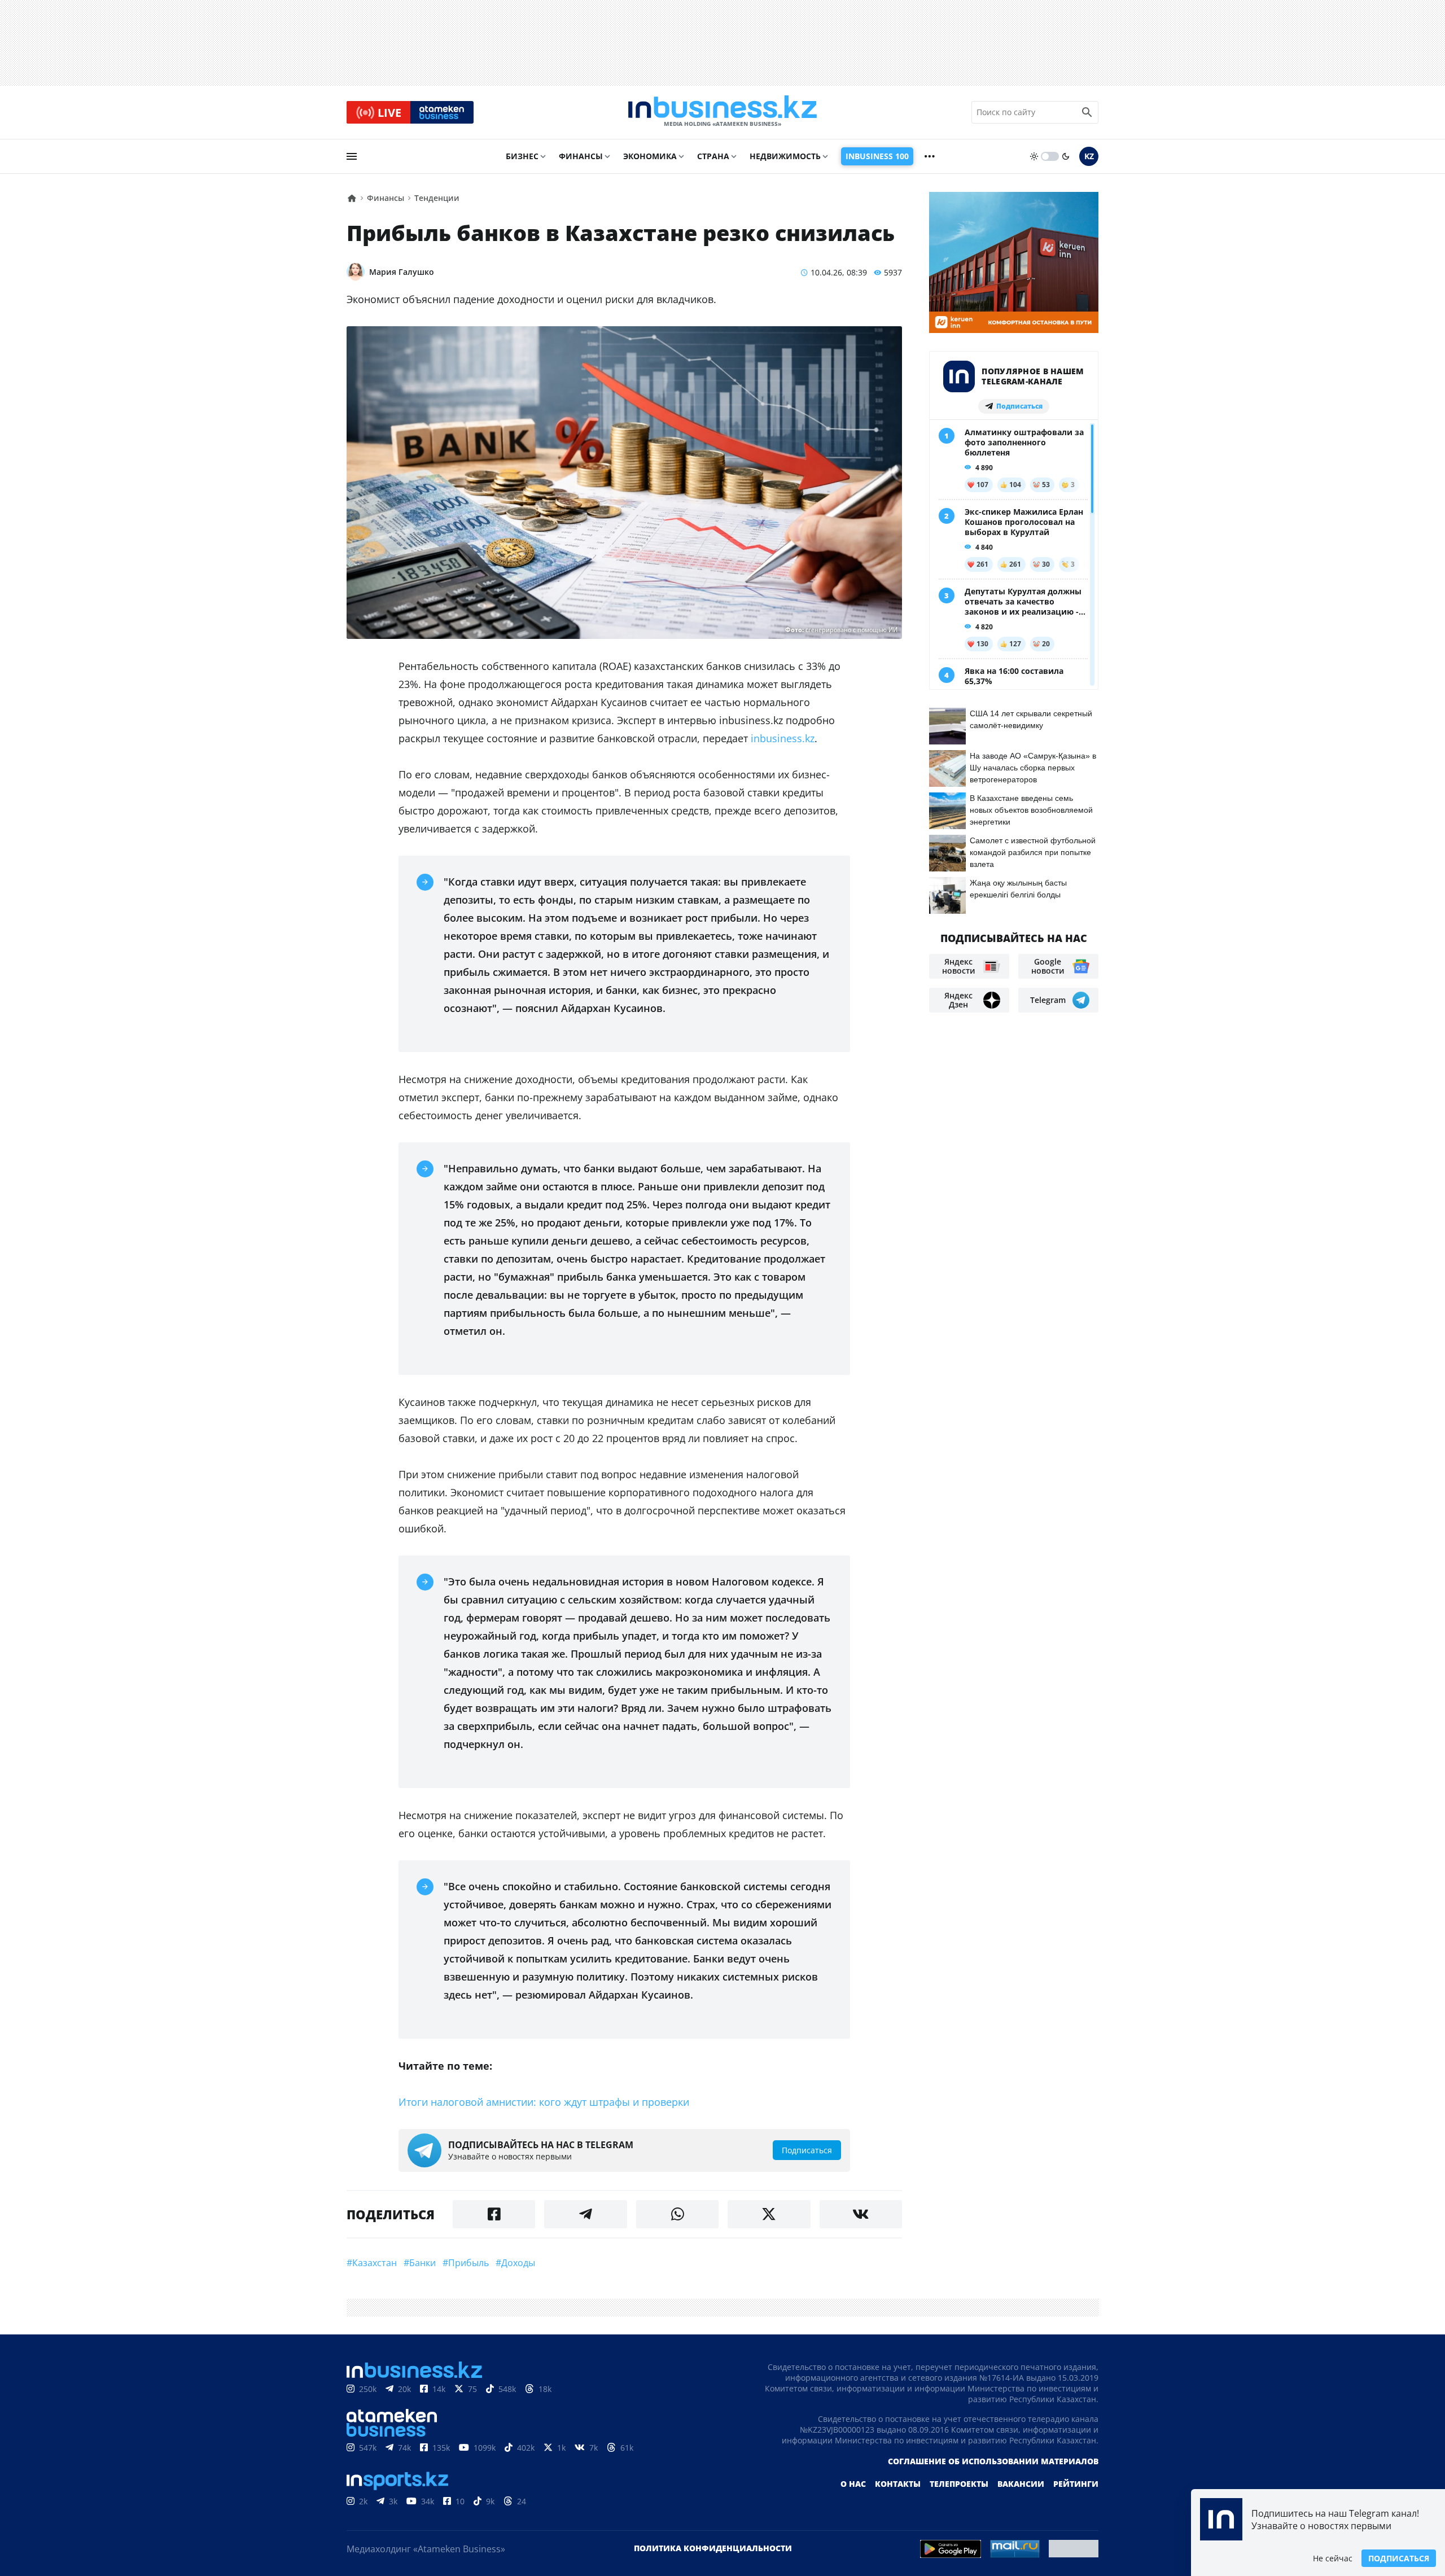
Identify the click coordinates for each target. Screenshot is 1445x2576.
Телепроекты (959, 2484)
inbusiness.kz (781, 738)
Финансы (581, 156)
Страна (713, 156)
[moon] (1066, 156)
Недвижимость (785, 156)
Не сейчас (1333, 2558)
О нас (853, 2484)
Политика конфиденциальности (713, 2548)
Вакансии (1021, 2484)
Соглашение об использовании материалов (993, 2461)
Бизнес (522, 156)
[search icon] (1087, 112)
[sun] (1034, 156)
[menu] (352, 156)
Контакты (898, 2484)
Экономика (650, 156)
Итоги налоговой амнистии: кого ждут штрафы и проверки (544, 2102)
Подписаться (1399, 2558)
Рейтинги (1076, 2484)
